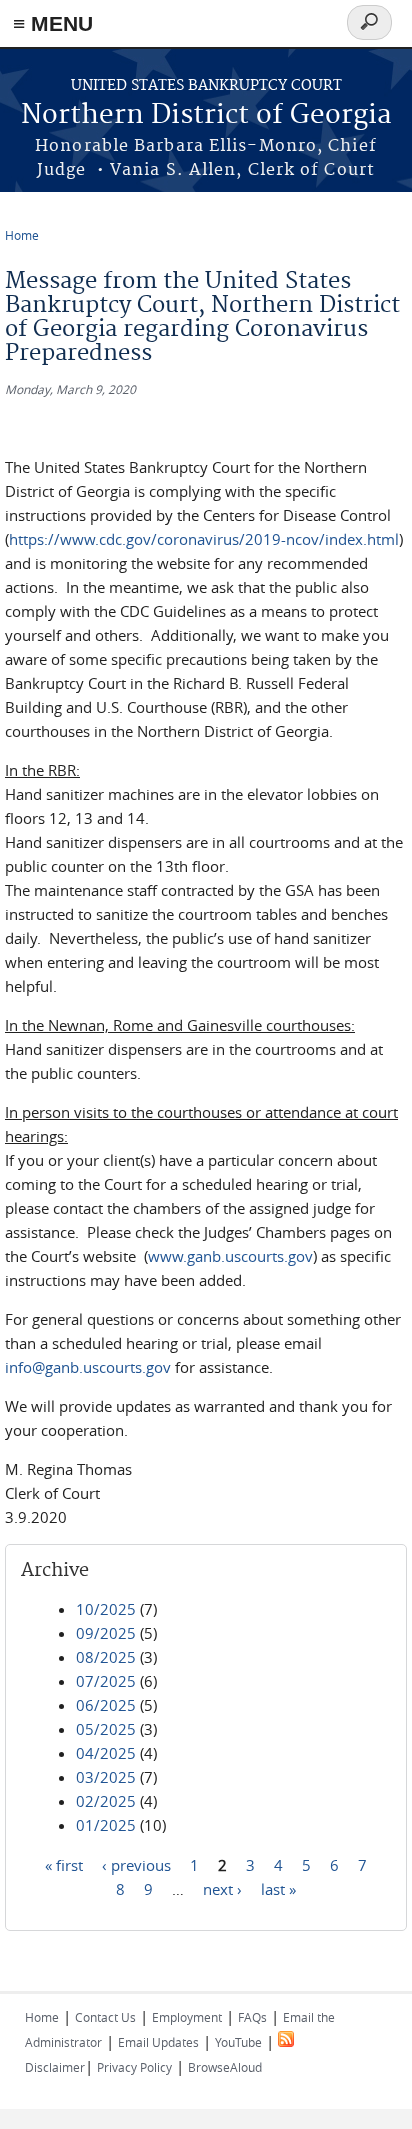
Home (22, 235)
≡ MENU (53, 23)
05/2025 (106, 1729)
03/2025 (106, 1777)
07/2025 (106, 1681)
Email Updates (158, 2042)
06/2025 (106, 1705)
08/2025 (106, 1657)
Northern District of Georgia (206, 115)
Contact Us (105, 2017)
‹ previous (136, 1864)
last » (278, 1888)
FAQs (252, 2017)
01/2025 (106, 1825)
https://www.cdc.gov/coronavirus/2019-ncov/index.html (204, 539)
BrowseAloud (225, 2067)
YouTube (238, 2042)
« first (64, 1864)
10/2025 (106, 1609)
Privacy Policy (134, 2067)
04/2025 (106, 1753)
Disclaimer (55, 2067)
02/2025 (106, 1801)
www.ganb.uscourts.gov (230, 1256)
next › (222, 1888)
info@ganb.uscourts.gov (88, 1367)
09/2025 (106, 1633)
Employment (187, 2017)
